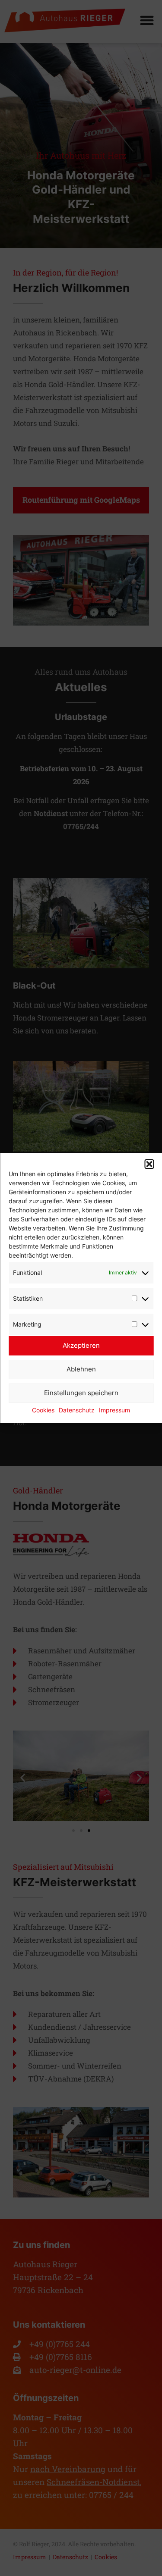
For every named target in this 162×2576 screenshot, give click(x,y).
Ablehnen (81, 1369)
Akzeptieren (81, 1345)
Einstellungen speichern (81, 1393)
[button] (149, 1164)
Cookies (43, 1410)
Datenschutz (77, 1410)
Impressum (114, 1410)
